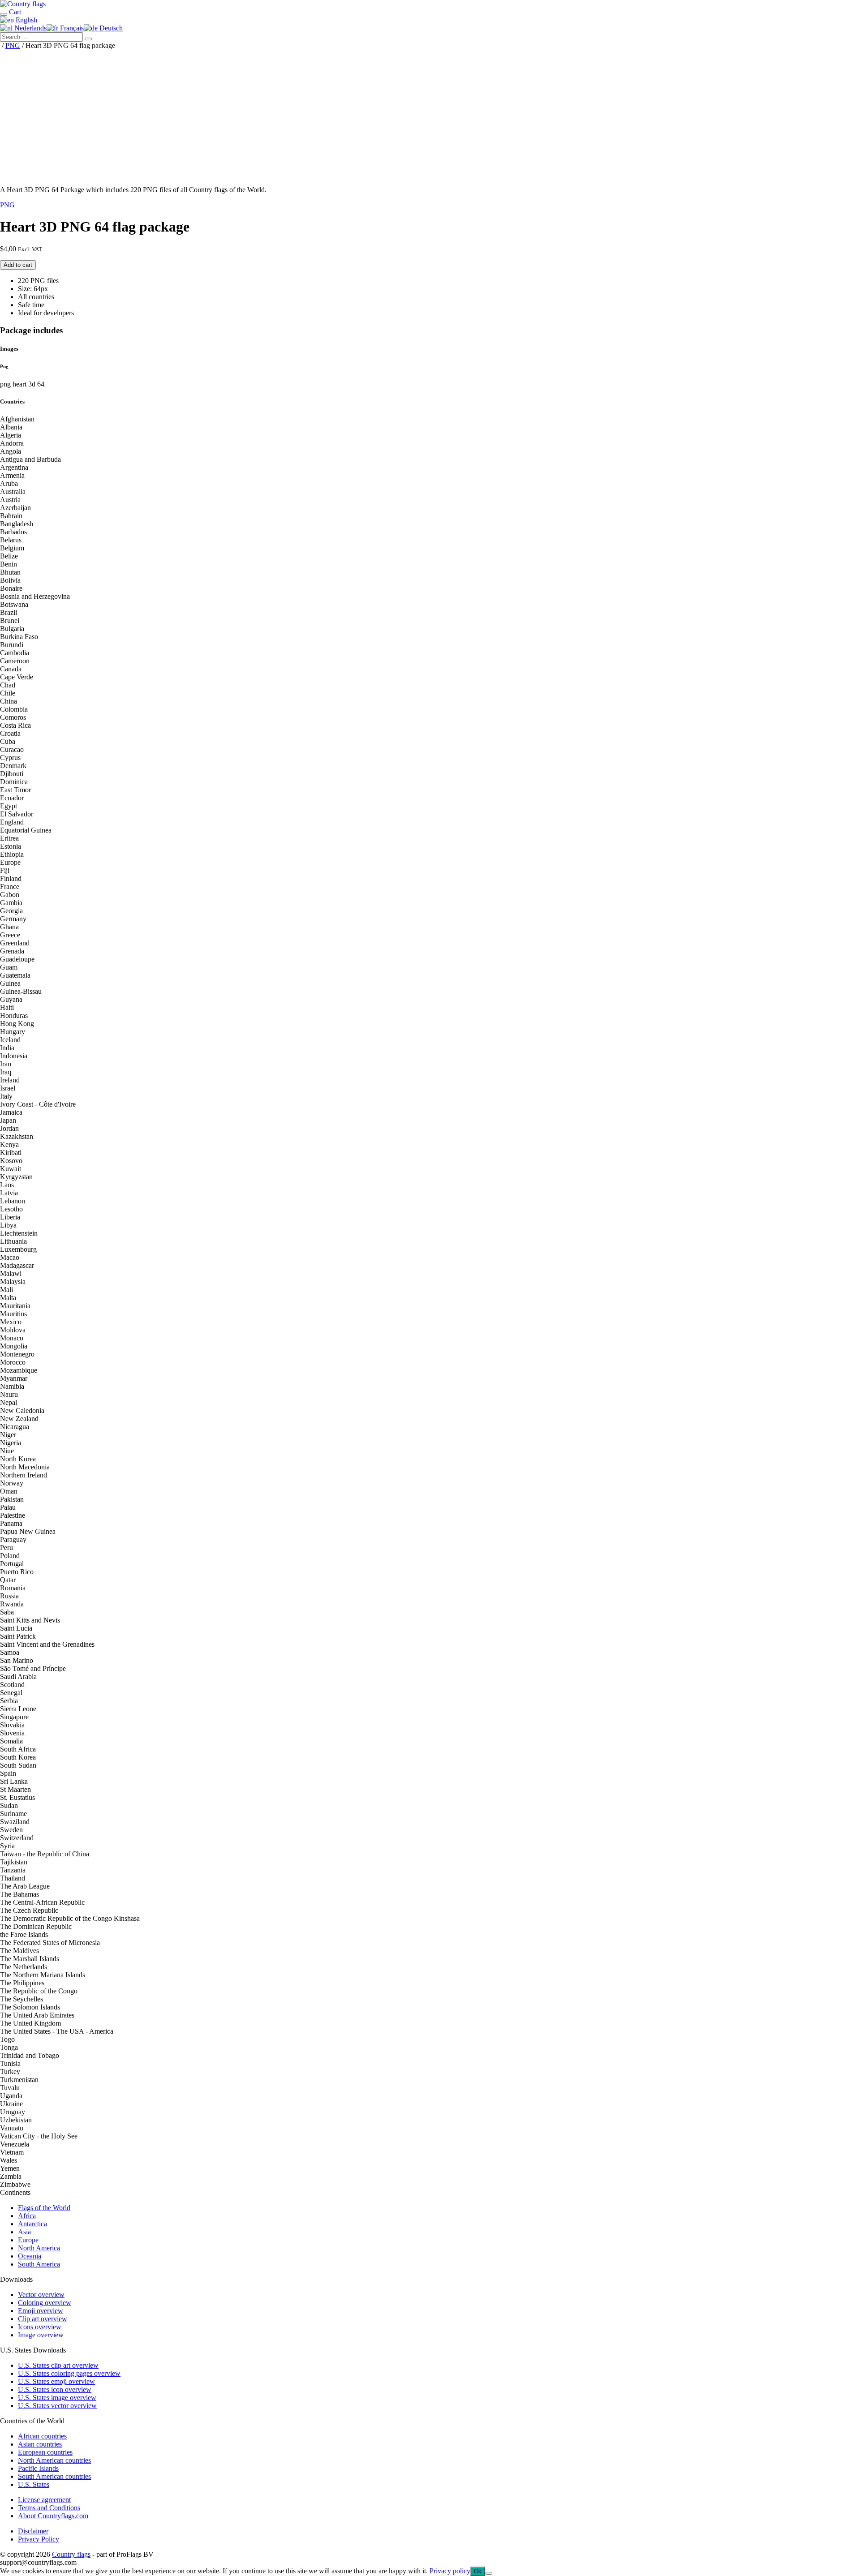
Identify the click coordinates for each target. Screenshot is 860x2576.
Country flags (71, 2554)
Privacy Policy (39, 2539)
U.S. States (34, 2484)
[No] (489, 2573)
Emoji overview (41, 2311)
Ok (478, 2571)
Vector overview (41, 2295)
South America (39, 2264)
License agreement (44, 2500)
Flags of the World (44, 2208)
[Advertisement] (430, 116)
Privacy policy (450, 2571)
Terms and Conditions (49, 2508)
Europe (28, 2240)
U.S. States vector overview (57, 2406)
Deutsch (110, 28)
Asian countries (40, 2444)
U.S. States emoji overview (56, 2381)
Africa (27, 2216)
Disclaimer (33, 2531)
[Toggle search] (4, 14)
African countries (42, 2436)
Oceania (30, 2256)
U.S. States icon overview (55, 2389)
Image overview (41, 2335)
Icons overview (40, 2327)
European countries (45, 2452)
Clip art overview (43, 2319)
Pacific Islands (38, 2468)
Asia (24, 2232)
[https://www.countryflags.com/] (23, 4)
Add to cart (18, 265)
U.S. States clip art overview (58, 2365)
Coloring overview (45, 2303)
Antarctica (32, 2224)
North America (39, 2248)
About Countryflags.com (53, 2516)
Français (71, 28)
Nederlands (30, 28)
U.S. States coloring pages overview (69, 2373)
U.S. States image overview (57, 2398)
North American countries (54, 2460)
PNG (13, 45)
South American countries (54, 2476)
